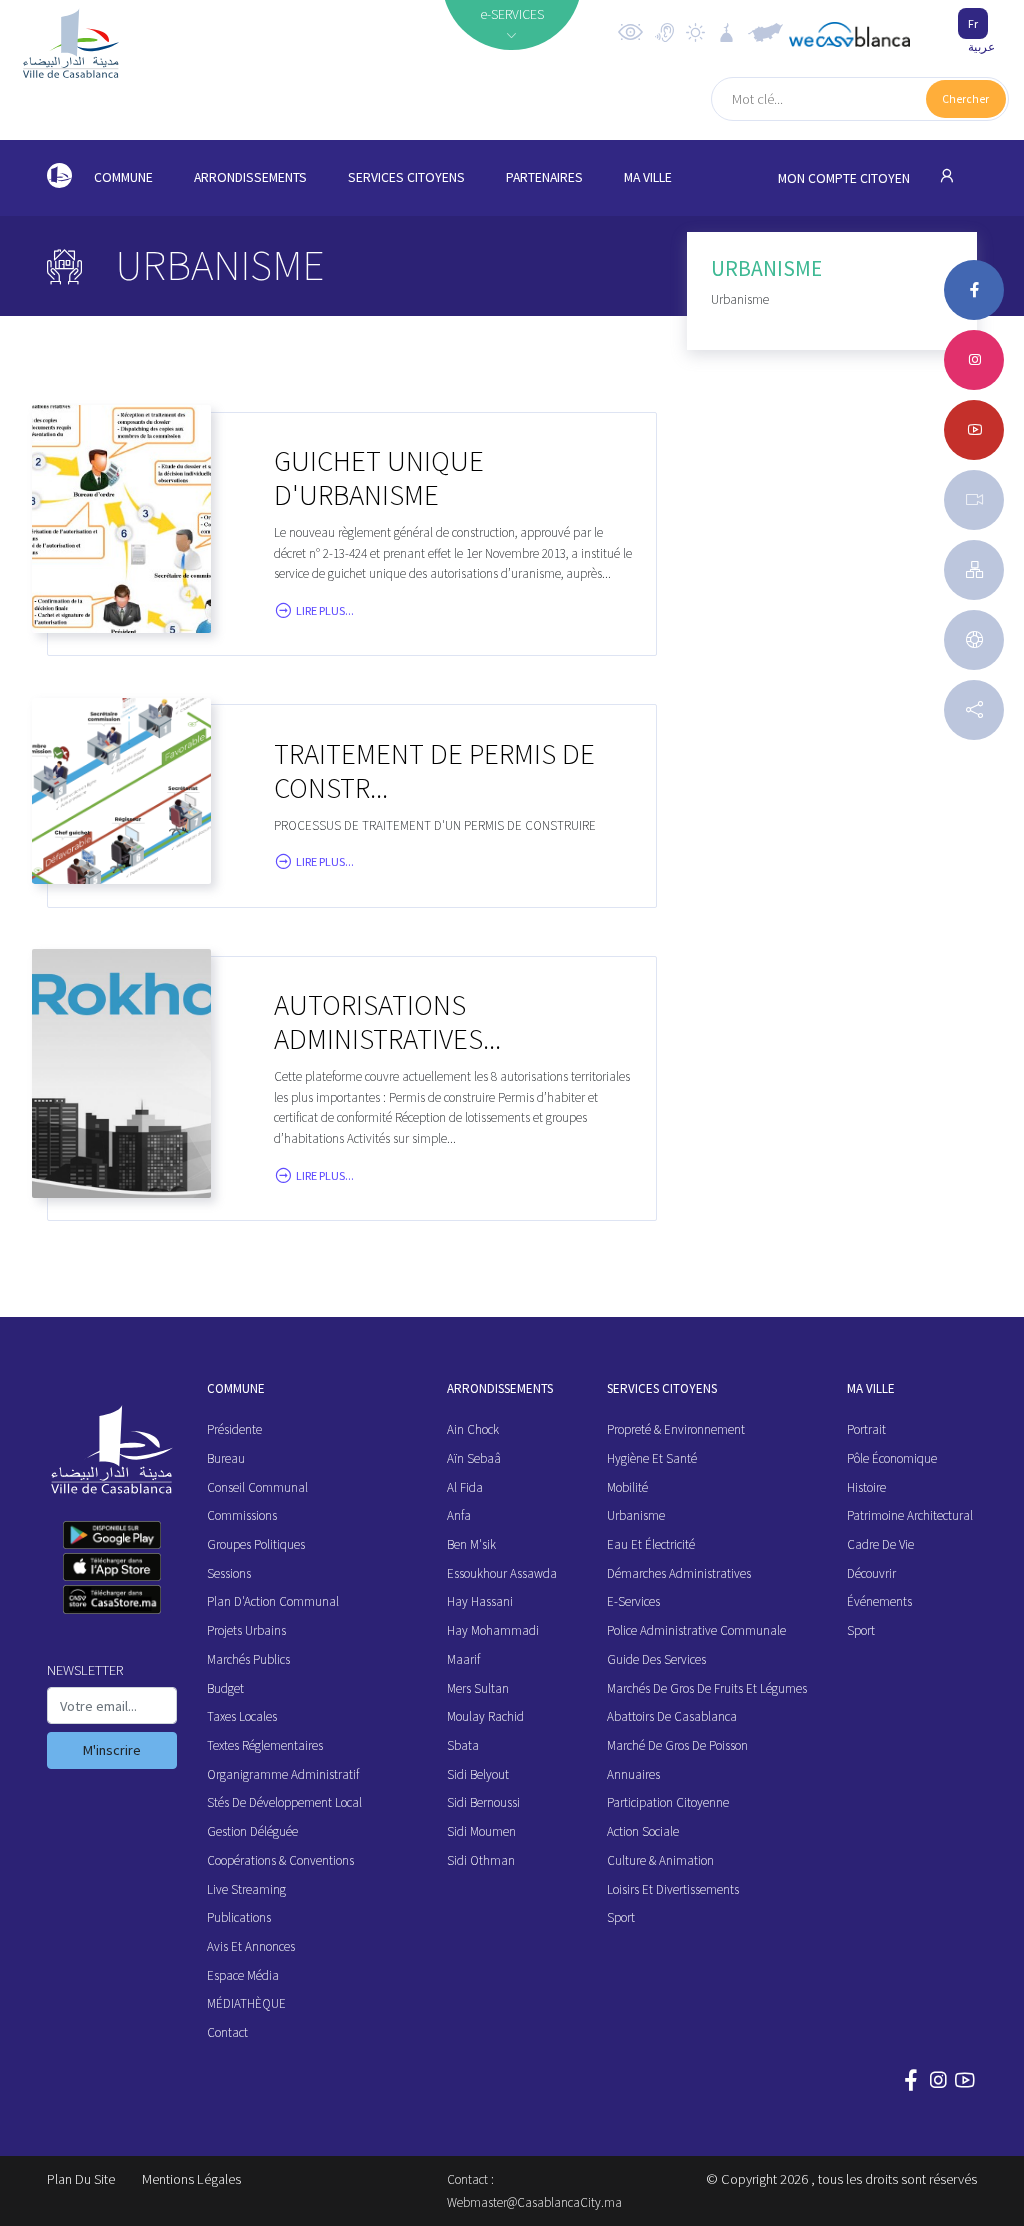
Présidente (234, 1429)
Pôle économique (892, 1458)
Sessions (229, 1573)
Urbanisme (636, 1515)
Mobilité (627, 1487)
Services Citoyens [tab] (406, 177)
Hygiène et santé (652, 1458)
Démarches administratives (679, 1573)
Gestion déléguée (252, 1831)
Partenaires (544, 177)
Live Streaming (246, 1889)
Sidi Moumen (481, 1831)
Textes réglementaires (265, 1745)
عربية (981, 46)
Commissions (242, 1515)
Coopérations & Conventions (280, 1860)
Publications (239, 1917)
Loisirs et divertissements (673, 1889)
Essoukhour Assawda (502, 1573)
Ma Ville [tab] (648, 177)
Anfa (459, 1515)
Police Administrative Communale (696, 1630)
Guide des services (656, 1659)
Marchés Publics (248, 1659)
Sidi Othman (481, 1860)
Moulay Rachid (485, 1716)
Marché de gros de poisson (677, 1745)
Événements (879, 1601)
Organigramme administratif (283, 1774)
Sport (621, 1917)
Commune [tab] (123, 177)
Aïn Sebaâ (474, 1458)
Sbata (463, 1745)
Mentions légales (191, 2179)
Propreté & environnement (676, 1429)
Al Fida (465, 1487)
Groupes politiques (256, 1544)
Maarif (463, 1659)
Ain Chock (473, 1429)
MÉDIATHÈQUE (246, 2003)
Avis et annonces (251, 1946)
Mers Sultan (478, 1688)
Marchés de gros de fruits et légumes (707, 1688)
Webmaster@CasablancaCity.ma (534, 2202)
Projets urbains (246, 1630)
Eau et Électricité (651, 1544)
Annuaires (633, 1774)
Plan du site (81, 2179)
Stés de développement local (284, 1802)
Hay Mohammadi (493, 1630)
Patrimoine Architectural (910, 1515)
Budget (225, 1688)
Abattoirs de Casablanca (672, 1716)
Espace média (243, 1975)
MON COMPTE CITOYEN (845, 178)
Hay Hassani (480, 1601)
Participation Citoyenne (668, 1802)
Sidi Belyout (478, 1774)
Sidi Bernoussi (483, 1802)
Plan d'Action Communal (273, 1601)
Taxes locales (242, 1716)
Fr (973, 23)
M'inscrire (112, 1750)
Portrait (866, 1429)
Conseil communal (257, 1487)
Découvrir (871, 1573)
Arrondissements (250, 177)
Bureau (226, 1458)
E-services (633, 1601)
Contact (227, 2032)
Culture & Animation (660, 1860)
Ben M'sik (471, 1544)
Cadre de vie (880, 1544)
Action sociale (643, 1831)
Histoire (866, 1487)
